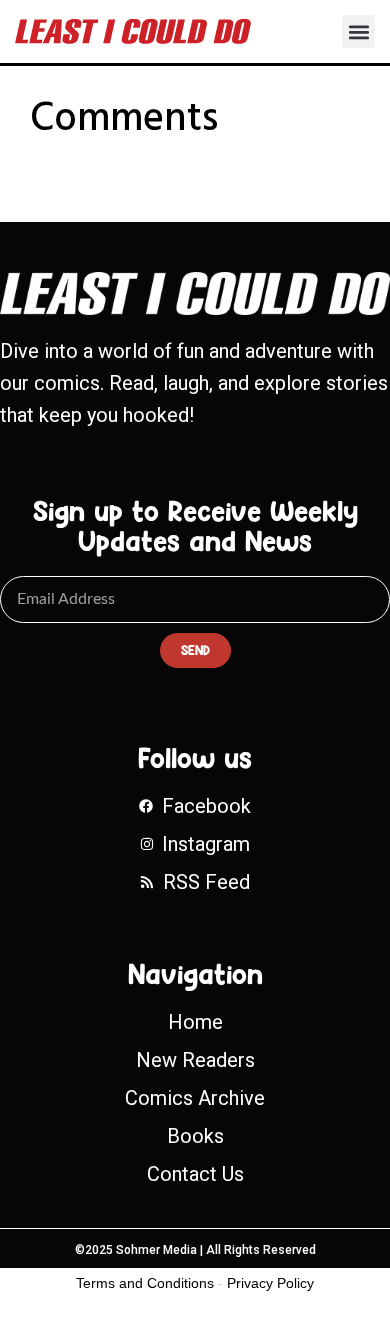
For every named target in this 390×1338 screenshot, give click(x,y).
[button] (358, 31)
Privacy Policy (270, 1283)
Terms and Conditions (145, 1283)
